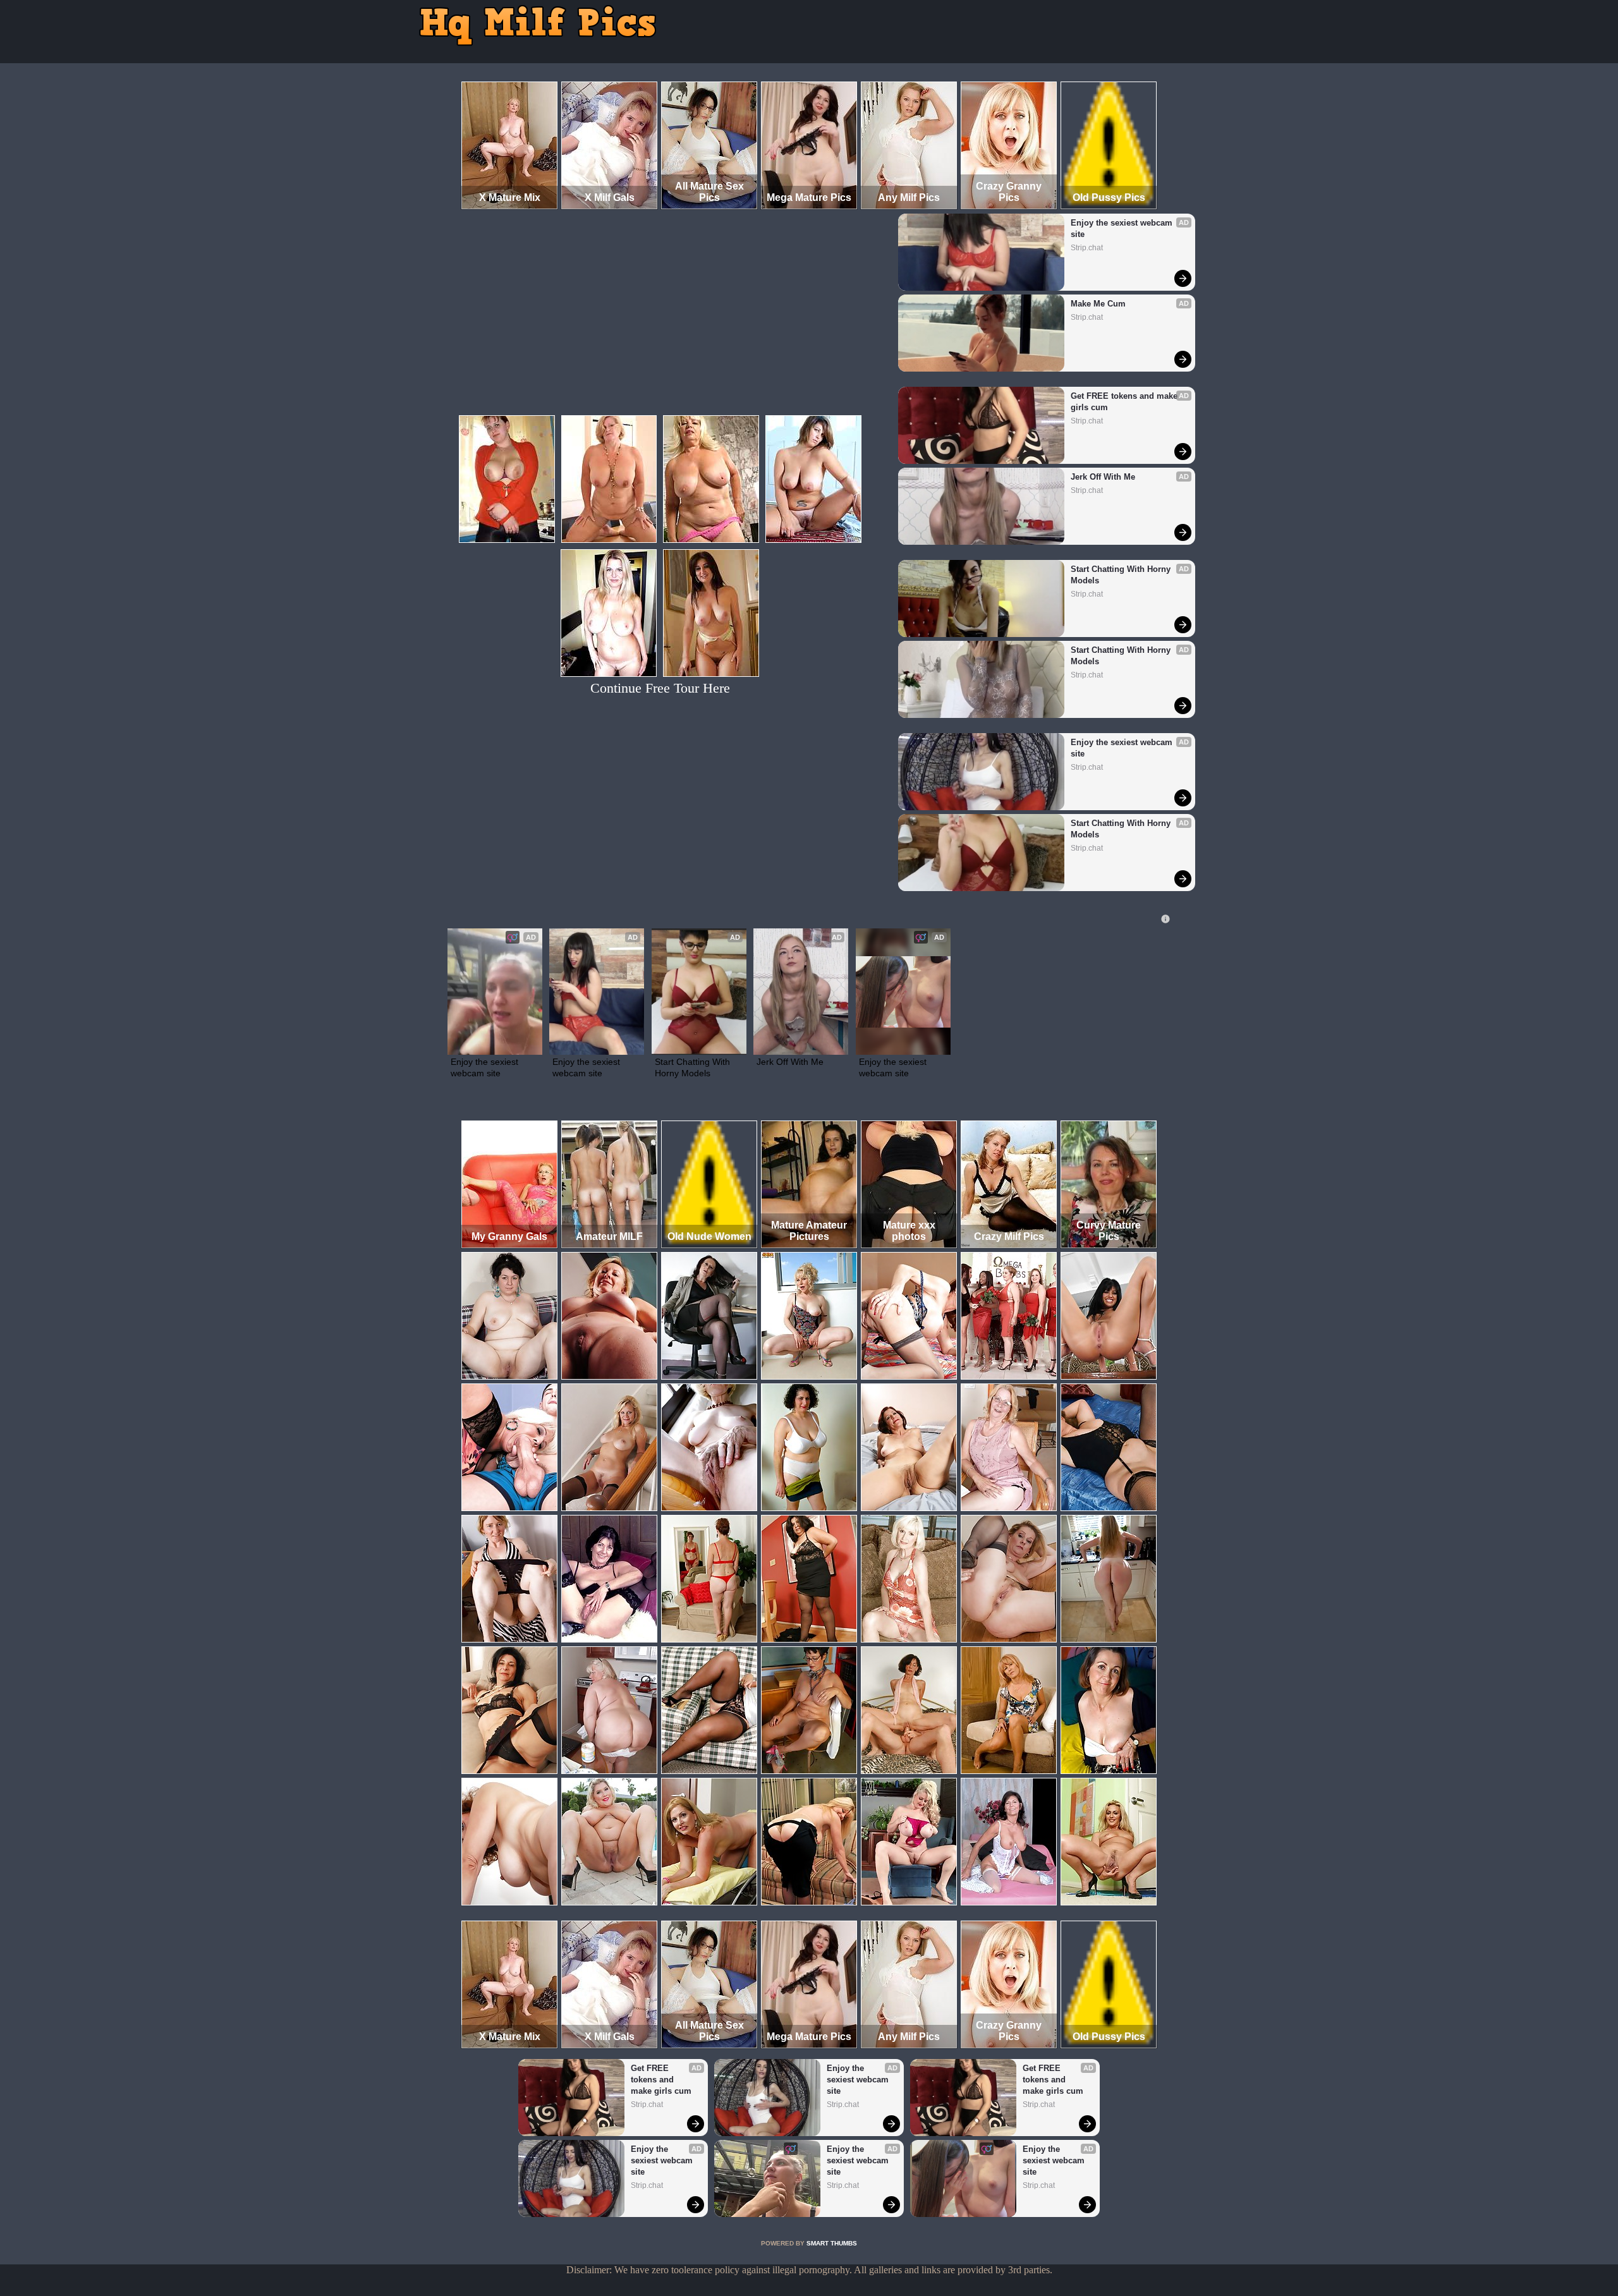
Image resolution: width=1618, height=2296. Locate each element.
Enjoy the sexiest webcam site (1123, 228)
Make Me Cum (1098, 304)
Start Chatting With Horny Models (1122, 575)
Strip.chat (1087, 248)
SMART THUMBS (832, 2243)
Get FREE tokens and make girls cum (1125, 402)
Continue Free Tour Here (660, 688)
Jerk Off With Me (1103, 477)
